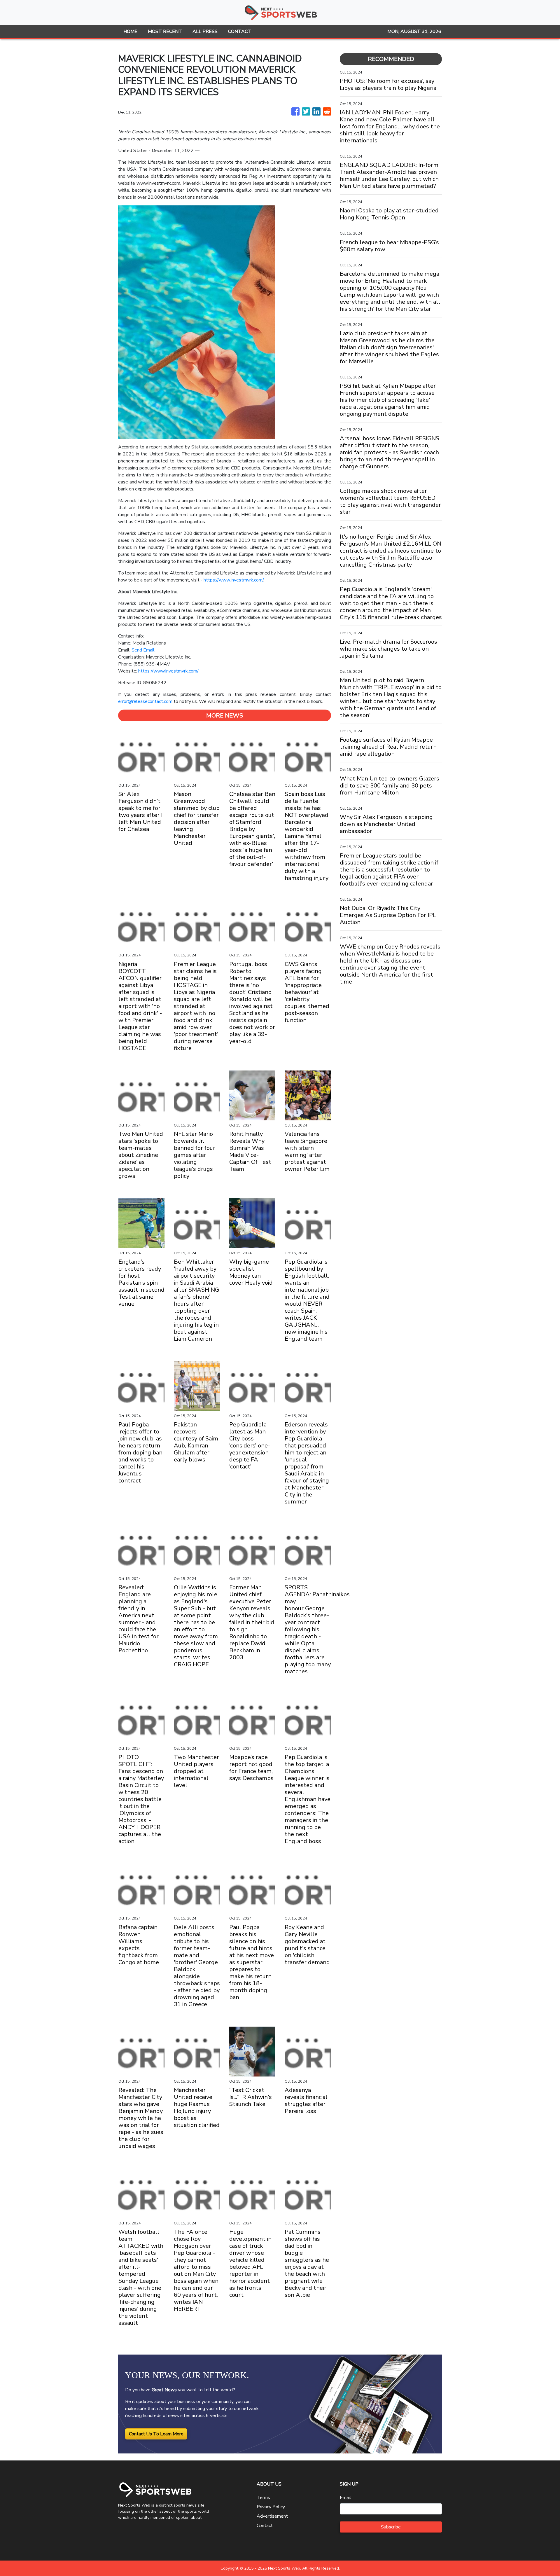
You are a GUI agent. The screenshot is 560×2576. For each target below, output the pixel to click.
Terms (263, 2498)
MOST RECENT (165, 32)
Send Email (143, 650)
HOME (130, 32)
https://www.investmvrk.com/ (233, 580)
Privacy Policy (271, 2507)
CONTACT (240, 32)
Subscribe (391, 2527)
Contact (265, 2526)
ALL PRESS (205, 32)
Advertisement (272, 2516)
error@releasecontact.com (145, 701)
